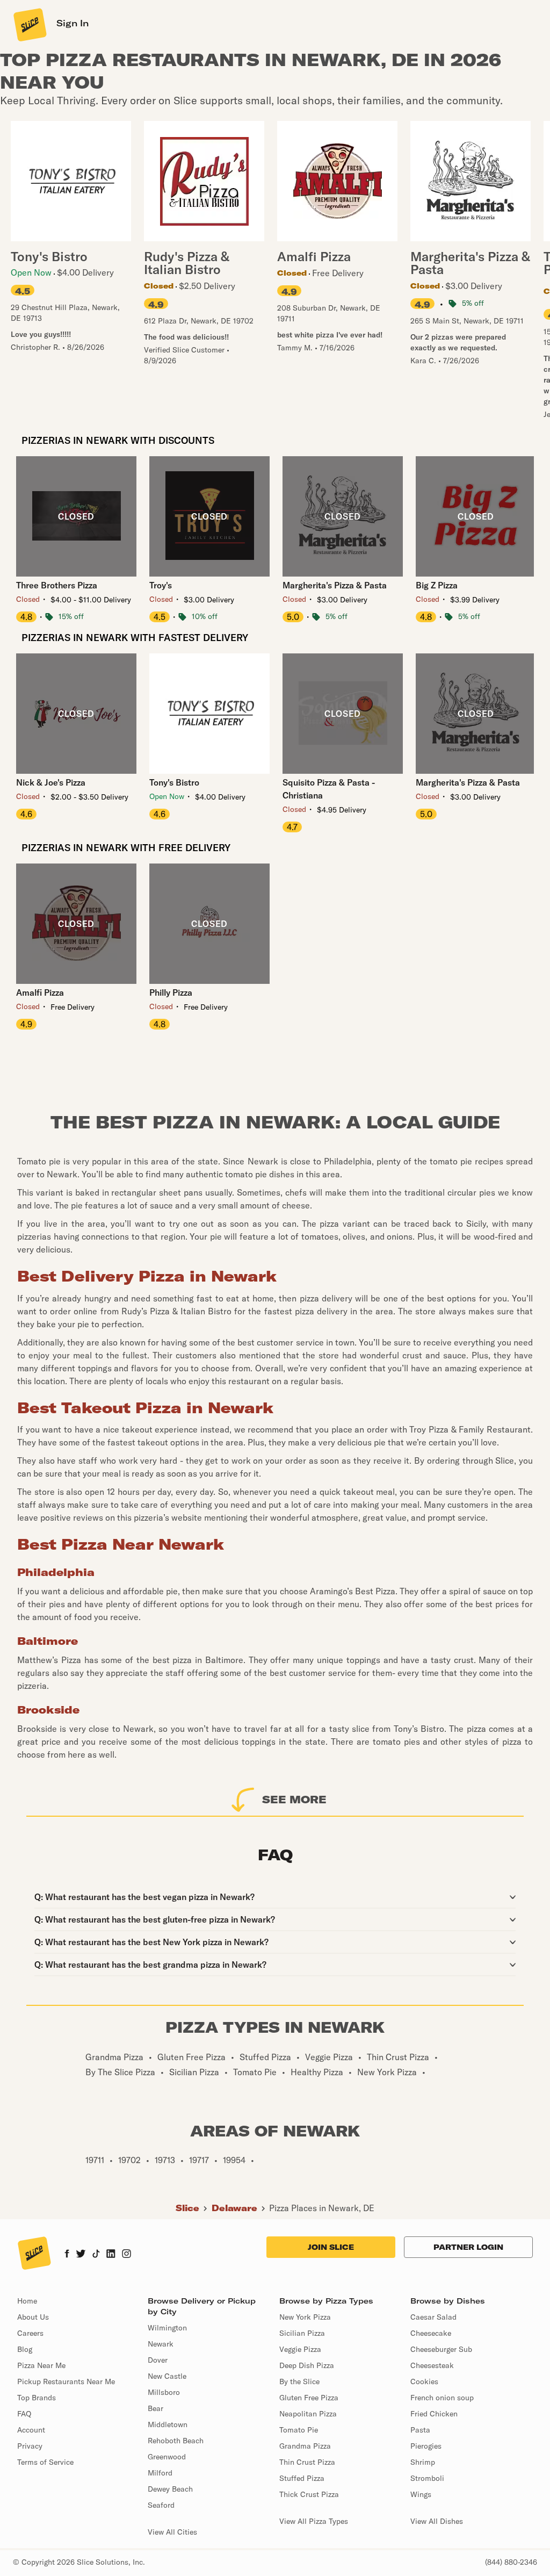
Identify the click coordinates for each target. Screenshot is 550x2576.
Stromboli (427, 2478)
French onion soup (442, 2398)
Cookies (424, 2381)
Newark (161, 2344)
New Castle (167, 2376)
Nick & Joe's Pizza (51, 782)
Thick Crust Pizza (309, 2494)
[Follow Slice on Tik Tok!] (96, 2255)
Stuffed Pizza (302, 2478)
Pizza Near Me (41, 2365)
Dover (158, 2360)
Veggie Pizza (300, 2349)
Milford (160, 2473)
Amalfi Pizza (40, 992)
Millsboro (164, 2392)
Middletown (168, 2424)
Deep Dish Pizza (307, 2365)
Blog (25, 2349)
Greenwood (167, 2457)
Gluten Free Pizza (309, 2398)
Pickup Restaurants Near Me (66, 2381)
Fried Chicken (434, 2414)
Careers (30, 2333)
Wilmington (167, 2328)
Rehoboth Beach (176, 2441)
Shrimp (423, 2462)
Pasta (420, 2430)
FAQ (24, 2414)
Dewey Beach (170, 2489)
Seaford (161, 2505)
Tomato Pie (299, 2430)
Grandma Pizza (305, 2446)
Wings (421, 2494)
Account (31, 2430)
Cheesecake (431, 2333)
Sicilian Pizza (302, 2333)
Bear (155, 2408)
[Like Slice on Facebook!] (67, 2255)
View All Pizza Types (314, 2521)
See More (294, 1799)
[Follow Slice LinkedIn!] (111, 2255)
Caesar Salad (433, 2317)
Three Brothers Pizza (57, 585)
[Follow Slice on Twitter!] (81, 2255)
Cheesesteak (432, 2365)
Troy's (161, 585)
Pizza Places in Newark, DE (322, 2208)
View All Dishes (437, 2521)
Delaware (234, 2208)
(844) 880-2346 (511, 2562)
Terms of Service (45, 2462)
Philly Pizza (171, 992)
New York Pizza (305, 2317)
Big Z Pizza (437, 585)
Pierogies (426, 2446)
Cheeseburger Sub (441, 2349)
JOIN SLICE (331, 2247)
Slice (187, 2208)
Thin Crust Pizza (307, 2462)
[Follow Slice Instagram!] (127, 2255)
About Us (33, 2317)
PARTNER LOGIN (468, 2247)
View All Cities (172, 2532)
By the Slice (299, 2381)
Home (27, 2301)
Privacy (30, 2446)
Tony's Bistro (174, 782)
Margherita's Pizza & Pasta (335, 585)
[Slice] (29, 24)
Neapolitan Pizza (308, 2414)
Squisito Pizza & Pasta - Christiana (329, 789)
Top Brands (37, 2398)
